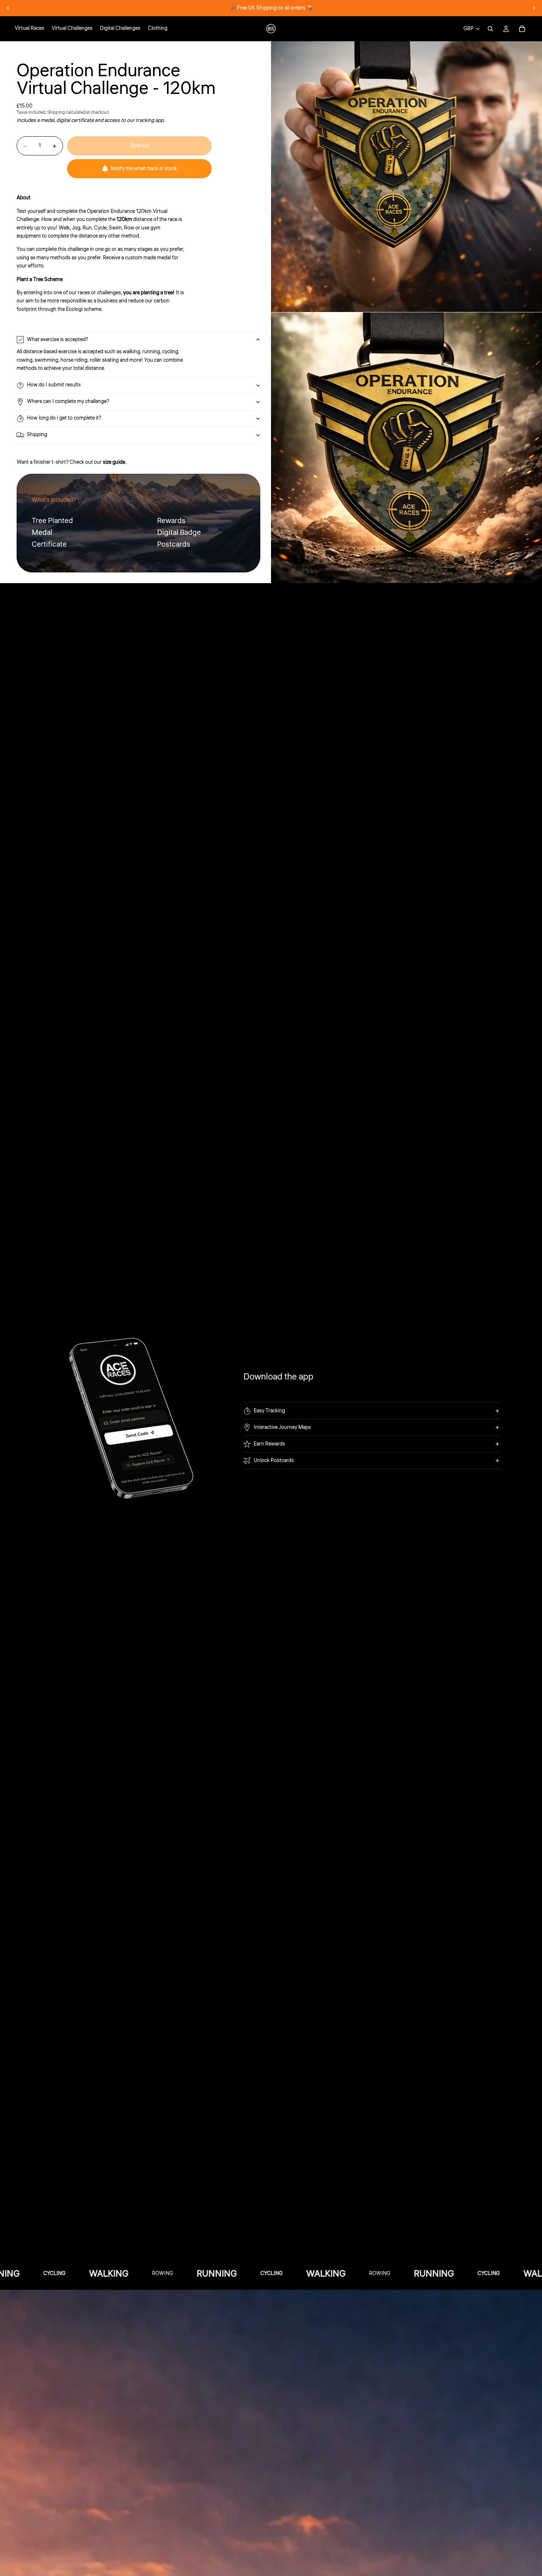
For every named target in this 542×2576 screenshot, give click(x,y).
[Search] (490, 29)
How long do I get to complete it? (64, 418)
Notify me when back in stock (144, 169)
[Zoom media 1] (406, 177)
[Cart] (522, 29)
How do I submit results (54, 385)
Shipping (37, 435)
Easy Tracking (269, 1411)
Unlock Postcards (274, 1461)
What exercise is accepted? (58, 340)
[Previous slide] (8, 8)
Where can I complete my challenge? (68, 402)
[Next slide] (534, 8)
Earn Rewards (269, 1444)
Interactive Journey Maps (282, 1427)
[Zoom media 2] (406, 448)
